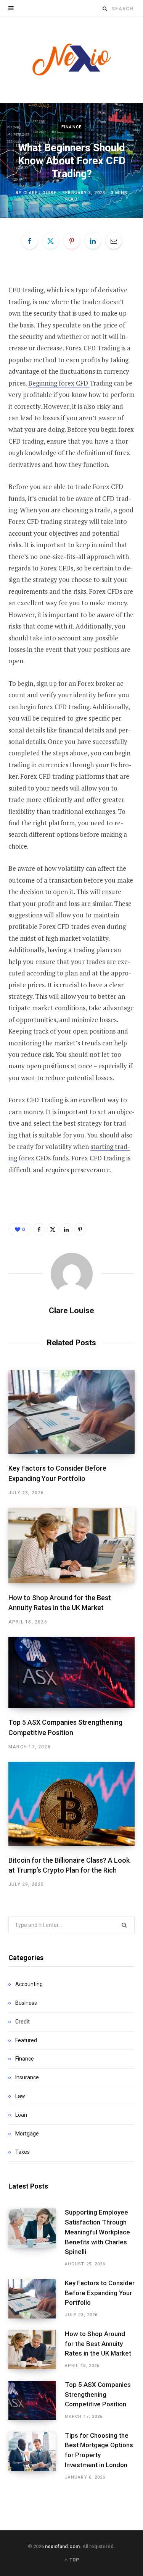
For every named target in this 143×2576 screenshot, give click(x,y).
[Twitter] (51, 241)
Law (20, 2096)
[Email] (114, 241)
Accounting (29, 1984)
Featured (26, 2040)
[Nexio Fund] (72, 60)
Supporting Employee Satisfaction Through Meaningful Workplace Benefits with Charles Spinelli (97, 2232)
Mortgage (27, 2134)
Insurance (27, 2077)
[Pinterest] (72, 241)
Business (26, 2003)
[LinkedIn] (93, 241)
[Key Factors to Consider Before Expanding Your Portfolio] (71, 1412)
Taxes (22, 2152)
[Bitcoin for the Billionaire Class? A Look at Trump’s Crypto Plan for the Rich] (71, 1804)
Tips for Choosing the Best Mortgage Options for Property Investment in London (99, 2450)
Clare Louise (40, 193)
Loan (21, 2115)
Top (74, 2560)
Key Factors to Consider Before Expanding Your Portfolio (100, 2293)
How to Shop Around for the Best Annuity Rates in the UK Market (98, 2344)
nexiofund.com (62, 2546)
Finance (71, 127)
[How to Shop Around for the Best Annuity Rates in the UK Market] (71, 1546)
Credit (22, 2022)
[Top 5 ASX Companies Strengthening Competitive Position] (71, 1672)
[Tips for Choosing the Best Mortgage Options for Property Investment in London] (37, 2456)
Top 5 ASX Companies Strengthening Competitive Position (98, 2395)
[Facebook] (30, 241)
